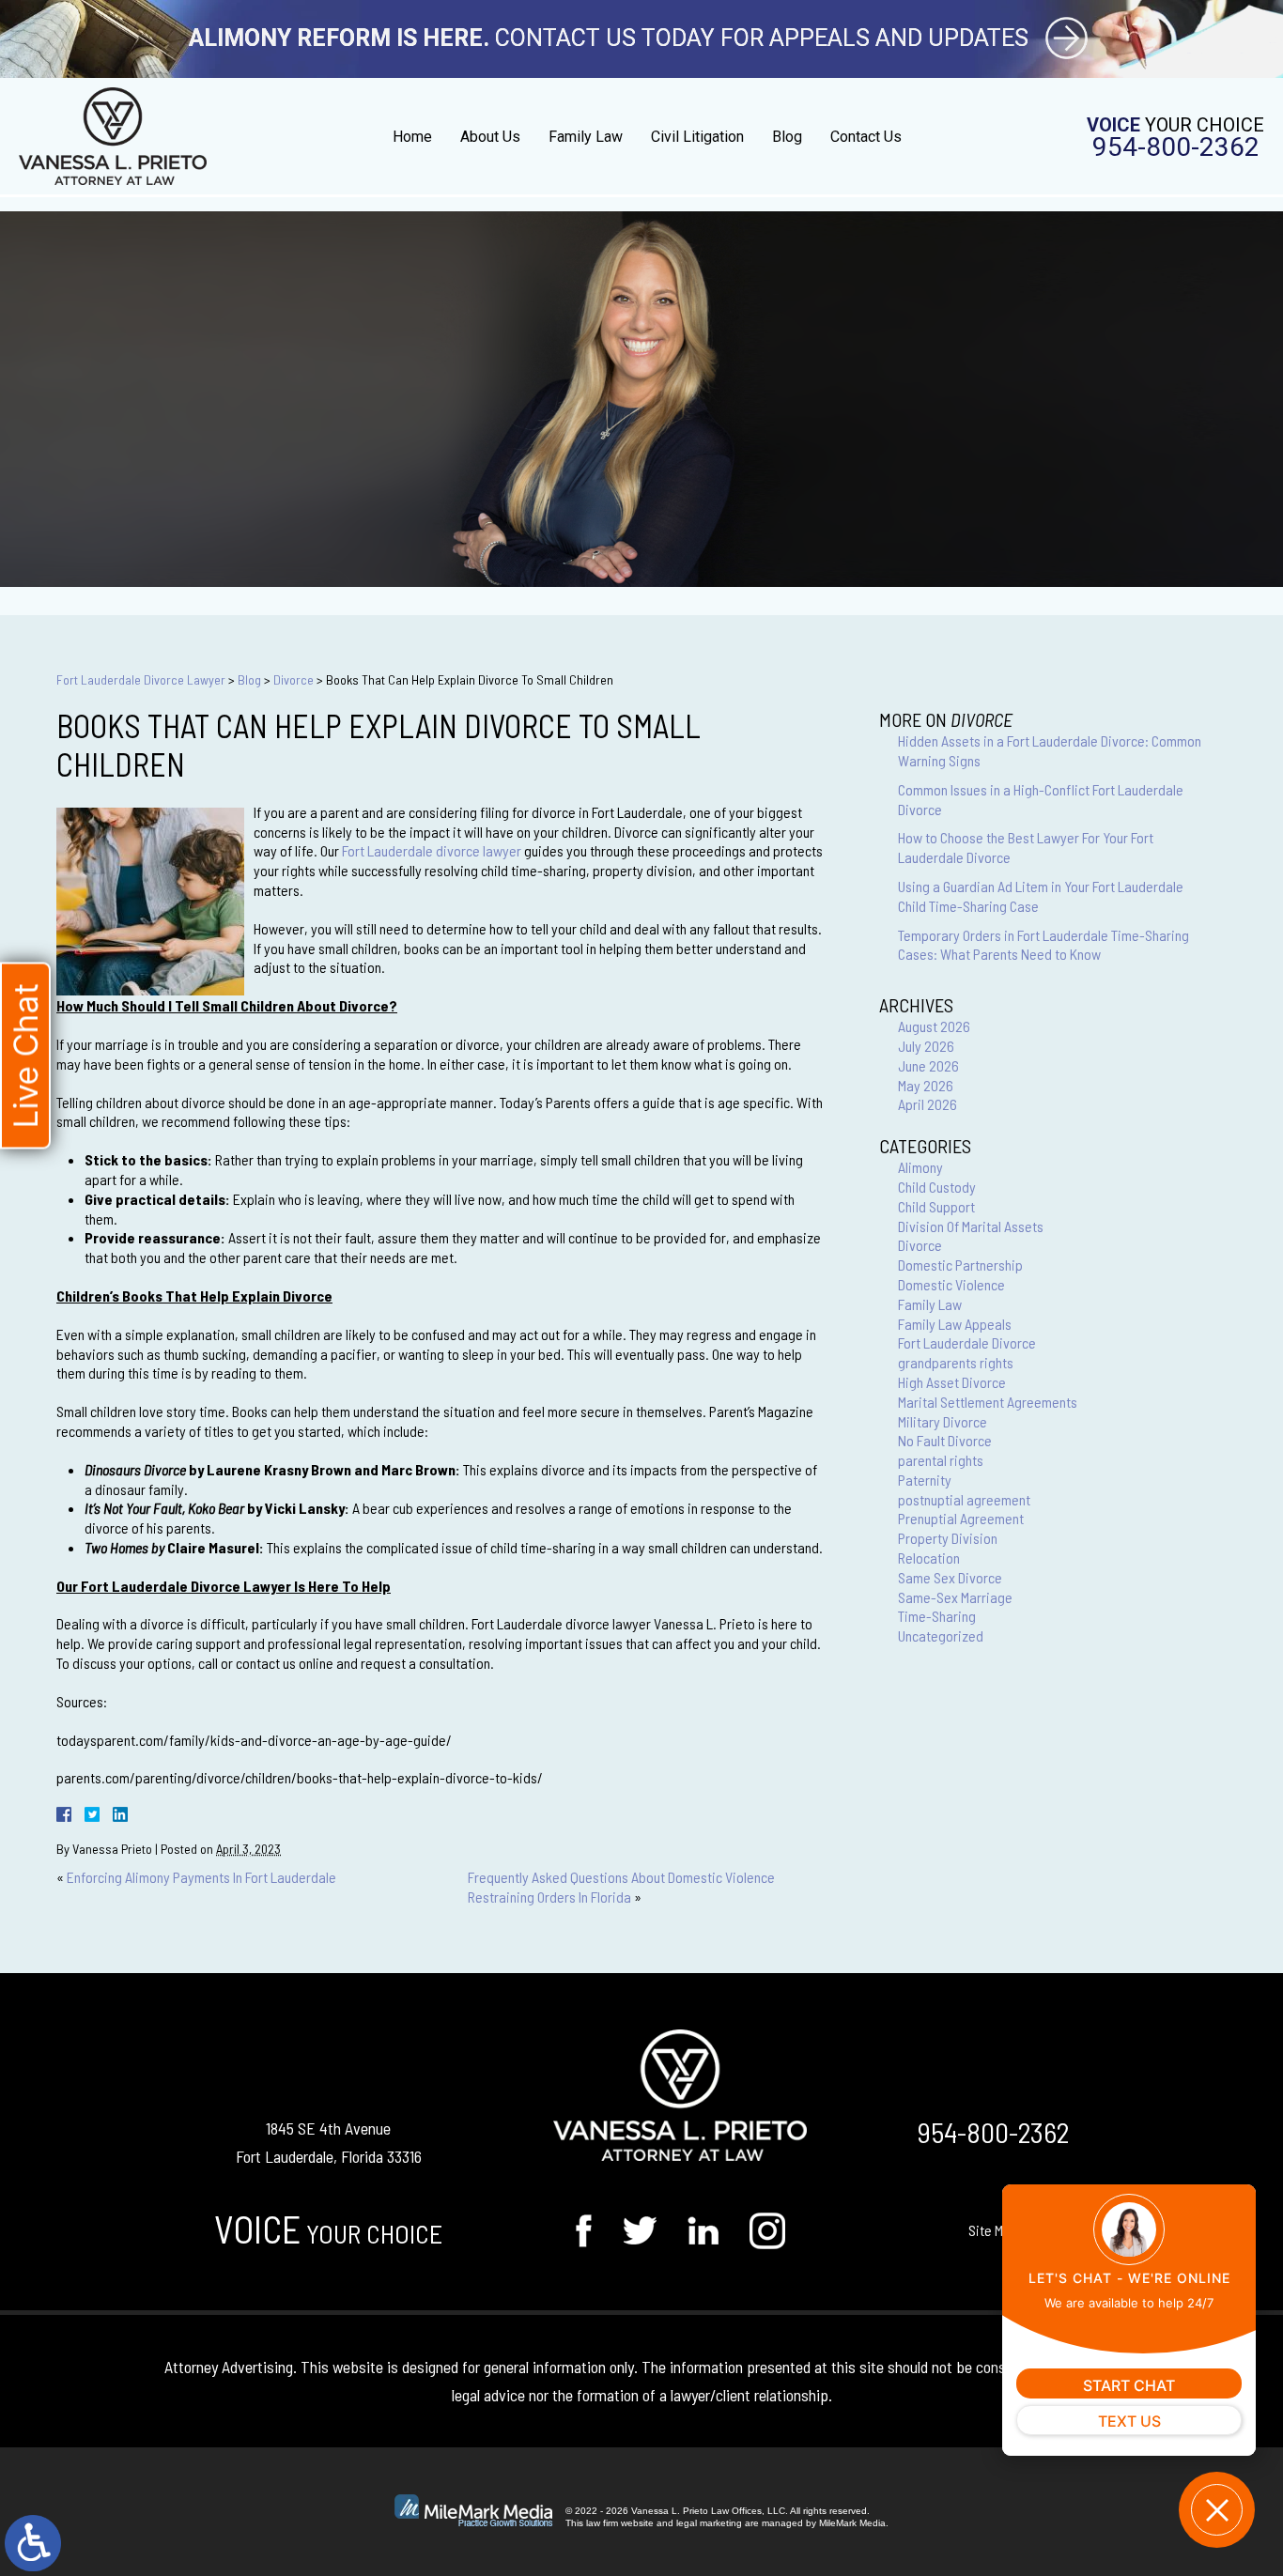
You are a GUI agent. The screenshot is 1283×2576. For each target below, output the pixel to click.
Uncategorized (941, 1635)
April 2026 (927, 1104)
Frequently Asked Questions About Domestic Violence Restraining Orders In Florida (621, 1887)
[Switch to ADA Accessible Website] (33, 2543)
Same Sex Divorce (950, 1577)
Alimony (920, 1167)
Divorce (294, 679)
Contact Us (866, 137)
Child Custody (937, 1187)
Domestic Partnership (960, 1265)
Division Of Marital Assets (971, 1226)
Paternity (925, 1480)
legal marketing (709, 2523)
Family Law (586, 137)
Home (412, 137)
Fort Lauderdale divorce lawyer (432, 850)
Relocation (929, 1558)
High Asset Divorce (952, 1382)
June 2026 (928, 1065)
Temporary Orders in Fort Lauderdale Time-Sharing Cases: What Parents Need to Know (1043, 945)
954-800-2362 (1176, 147)
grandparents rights (956, 1362)
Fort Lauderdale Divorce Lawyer (141, 679)
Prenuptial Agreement (961, 1518)
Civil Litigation (697, 137)
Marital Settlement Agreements (988, 1402)
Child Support (936, 1206)
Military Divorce (943, 1421)
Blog (787, 137)
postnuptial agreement (964, 1499)
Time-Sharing (937, 1616)
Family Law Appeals (955, 1324)
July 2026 (926, 1046)
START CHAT (1129, 2385)
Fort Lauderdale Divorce (967, 1342)
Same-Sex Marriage (955, 1597)
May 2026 (926, 1085)
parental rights (941, 1460)
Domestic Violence (951, 1284)
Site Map (993, 2230)
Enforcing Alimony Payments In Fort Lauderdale (201, 1877)
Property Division (948, 1538)
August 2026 (934, 1026)
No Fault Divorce (945, 1440)
